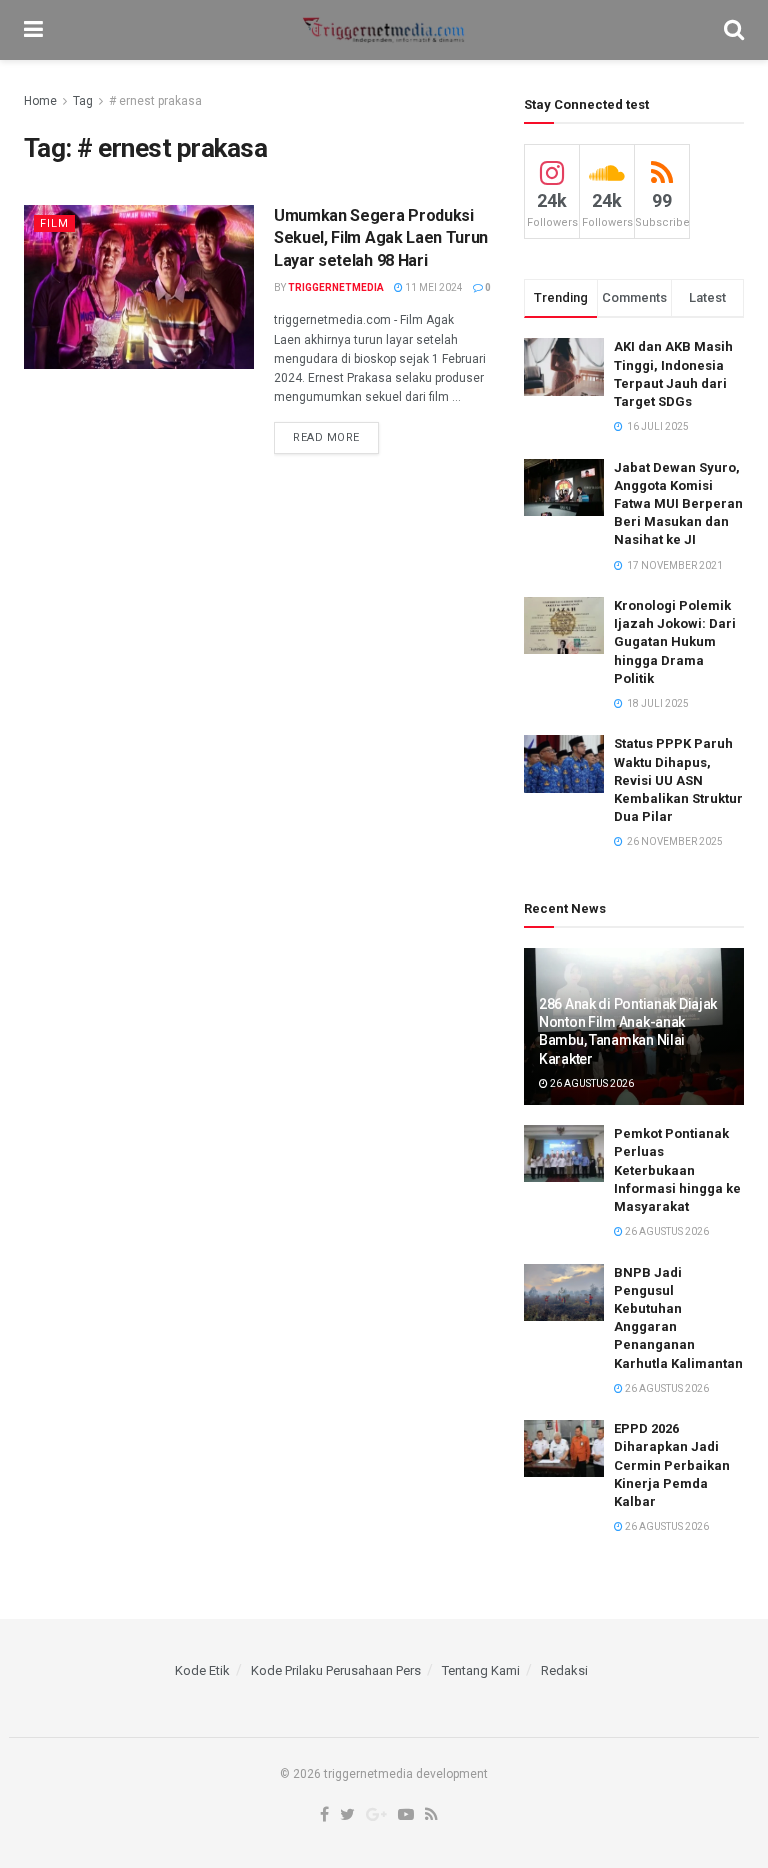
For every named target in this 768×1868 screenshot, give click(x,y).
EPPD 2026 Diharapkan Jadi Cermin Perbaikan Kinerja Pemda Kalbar (672, 1465)
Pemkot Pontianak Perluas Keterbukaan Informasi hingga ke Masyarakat (677, 1170)
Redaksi (564, 1670)
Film (54, 223)
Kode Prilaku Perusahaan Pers (336, 1670)
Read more (326, 437)
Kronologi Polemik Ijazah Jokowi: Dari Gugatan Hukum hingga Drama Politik (675, 642)
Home (40, 101)
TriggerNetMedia (336, 287)
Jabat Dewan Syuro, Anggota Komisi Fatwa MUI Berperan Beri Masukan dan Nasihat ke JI (678, 504)
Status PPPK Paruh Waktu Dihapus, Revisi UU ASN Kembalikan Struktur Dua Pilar (678, 780)
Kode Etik (202, 1670)
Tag (83, 101)
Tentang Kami (481, 1670)
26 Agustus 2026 (591, 1083)
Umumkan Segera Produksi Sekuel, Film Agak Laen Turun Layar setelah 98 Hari (381, 238)
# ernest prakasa (155, 101)
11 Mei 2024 (433, 287)
